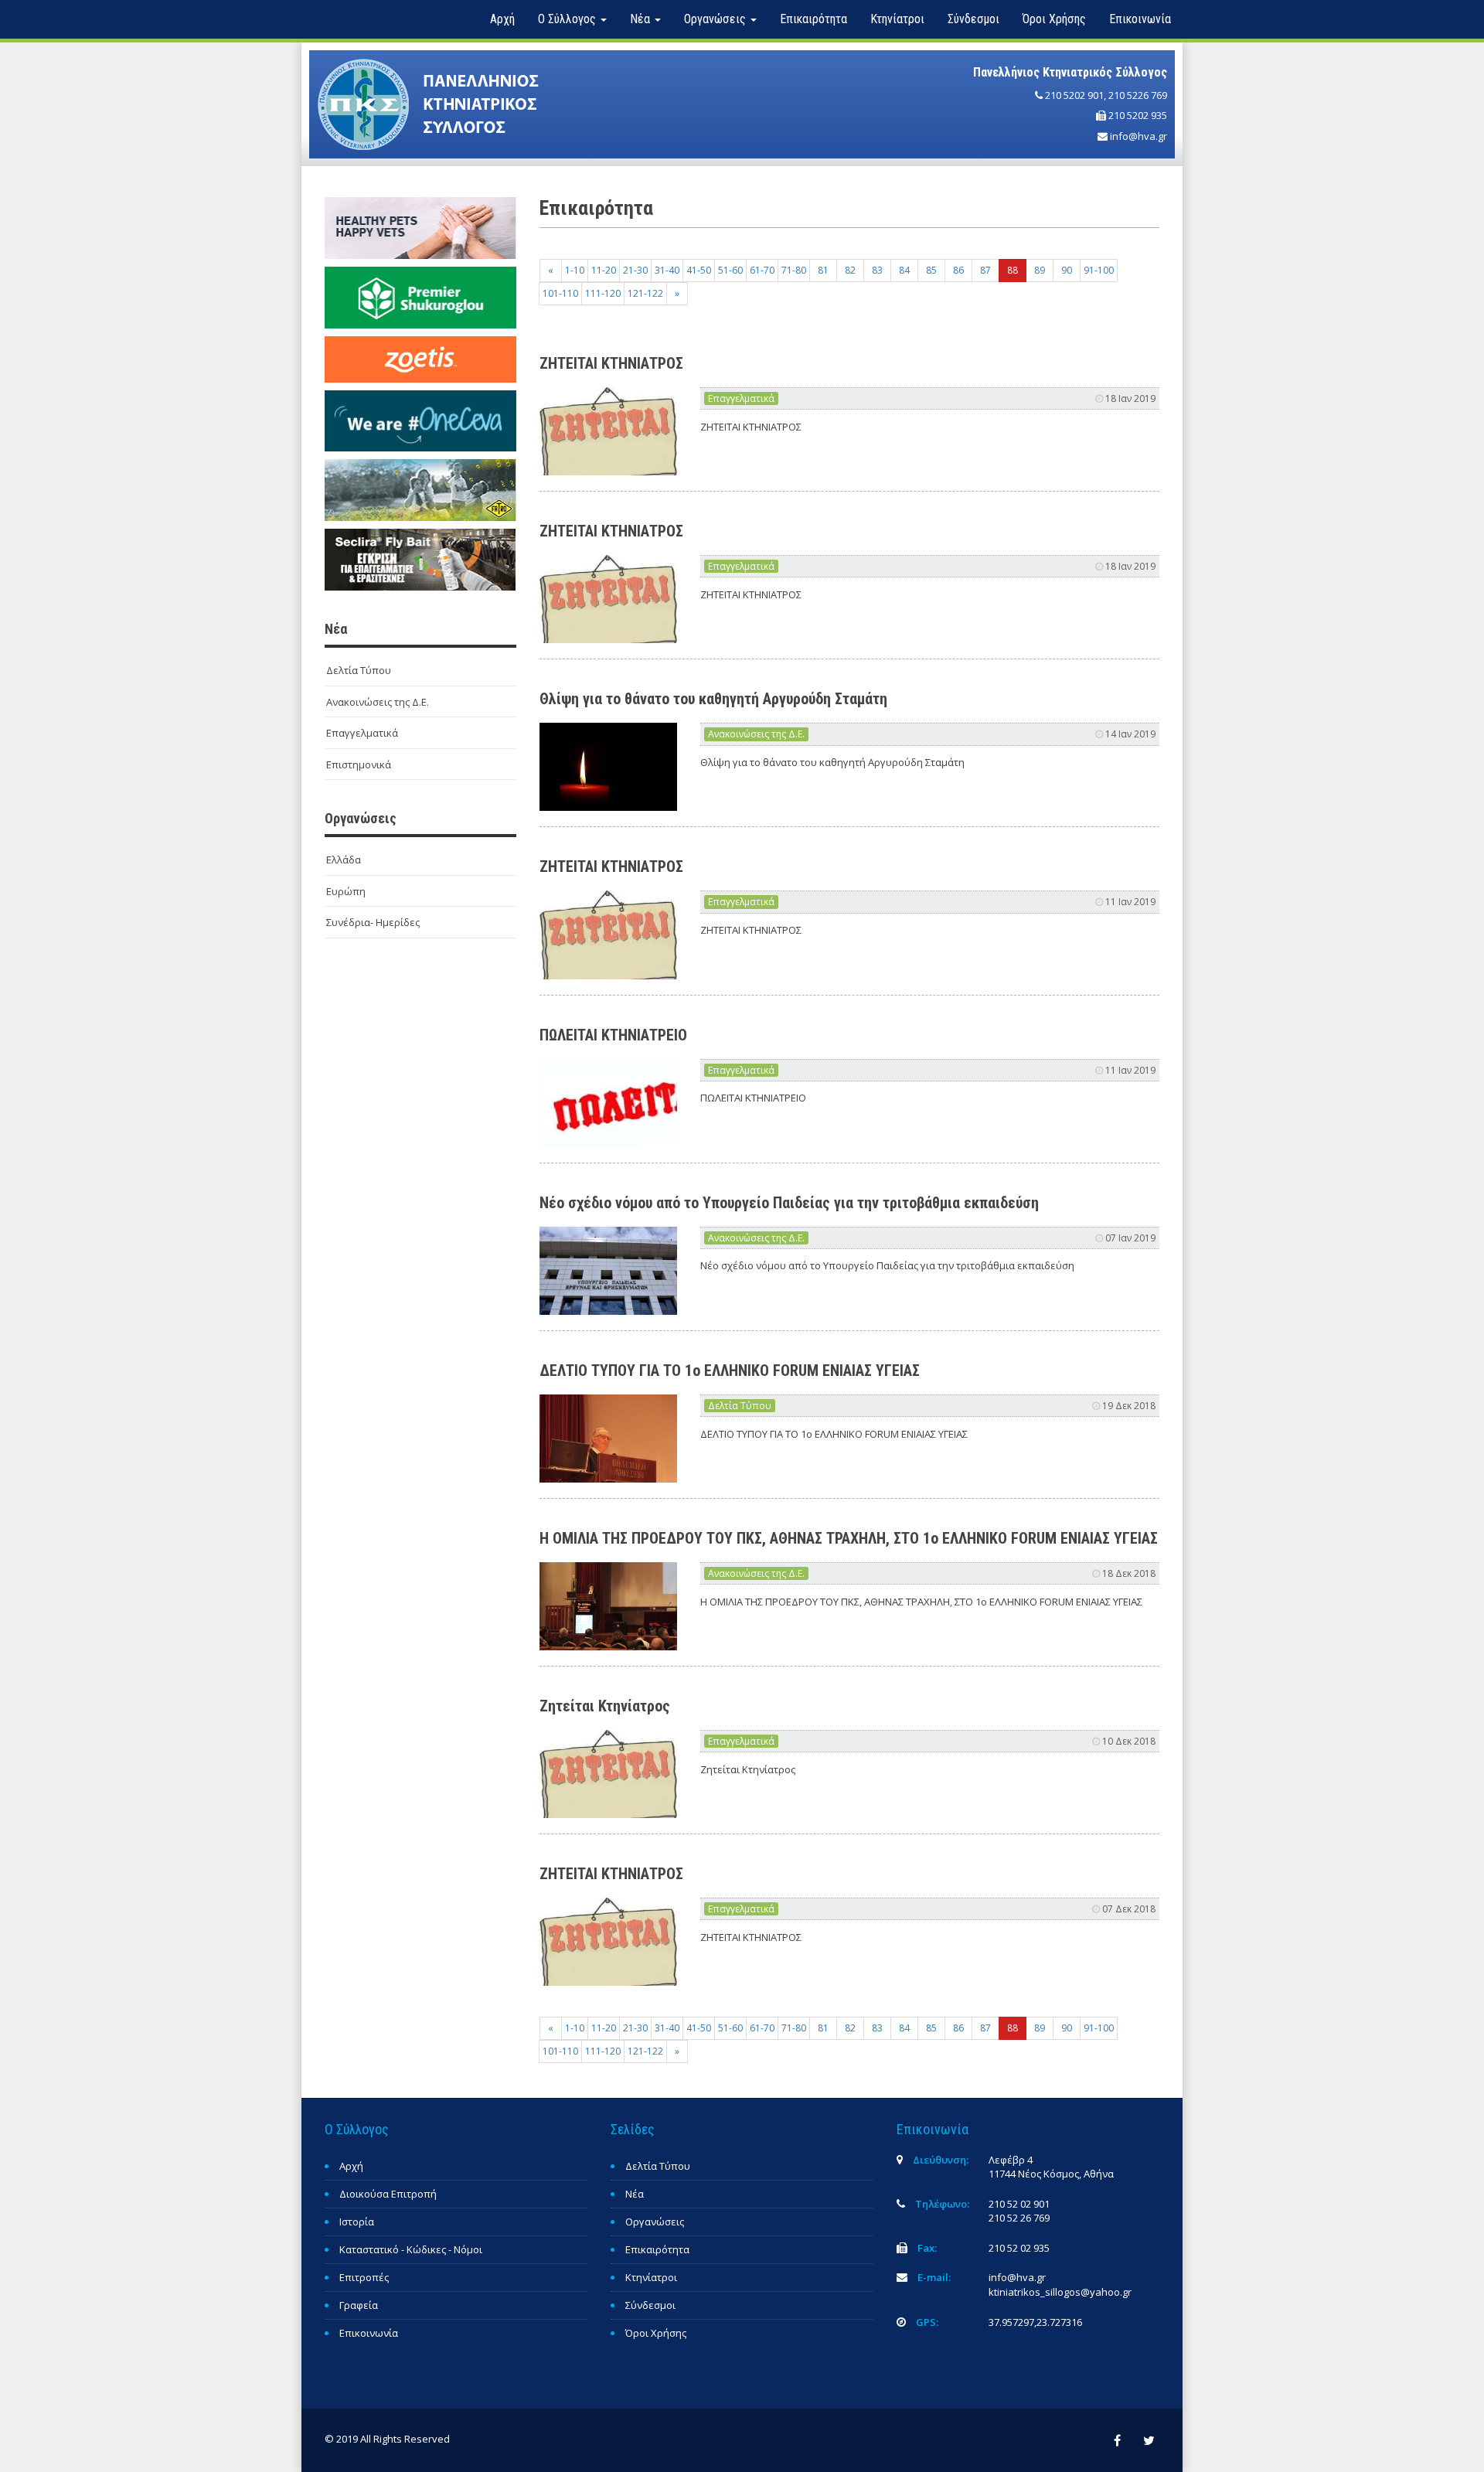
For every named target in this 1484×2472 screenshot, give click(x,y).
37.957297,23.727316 (1035, 2322)
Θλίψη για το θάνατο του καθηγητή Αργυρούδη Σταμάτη (713, 699)
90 (1067, 270)
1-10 (575, 270)
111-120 (603, 293)
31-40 (667, 270)
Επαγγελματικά (362, 733)
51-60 (730, 270)
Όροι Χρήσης (1054, 19)
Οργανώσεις (655, 2222)
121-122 (645, 293)
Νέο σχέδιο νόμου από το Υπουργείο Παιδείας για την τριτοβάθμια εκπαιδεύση (789, 1203)
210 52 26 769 (1019, 2218)
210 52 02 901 (1019, 2204)
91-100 (1099, 270)
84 (904, 270)
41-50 (699, 270)
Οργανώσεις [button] (716, 19)
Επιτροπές (364, 2277)
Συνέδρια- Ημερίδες (373, 922)
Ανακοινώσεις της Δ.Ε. (378, 702)
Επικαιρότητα (813, 19)
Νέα (635, 2194)
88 (1013, 270)
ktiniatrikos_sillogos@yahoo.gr (1060, 2292)
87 (985, 270)
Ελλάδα (344, 860)
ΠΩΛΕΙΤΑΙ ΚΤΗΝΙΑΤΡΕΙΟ (613, 1035)
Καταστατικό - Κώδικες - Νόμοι (411, 2249)
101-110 (560, 293)
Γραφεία (359, 2305)
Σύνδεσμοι (973, 19)
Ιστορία (357, 2222)
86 (958, 270)
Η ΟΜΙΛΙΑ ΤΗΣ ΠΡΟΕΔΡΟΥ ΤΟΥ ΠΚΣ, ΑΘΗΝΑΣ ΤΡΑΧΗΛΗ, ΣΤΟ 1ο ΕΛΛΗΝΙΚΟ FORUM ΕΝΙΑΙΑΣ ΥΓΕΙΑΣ (849, 1538)
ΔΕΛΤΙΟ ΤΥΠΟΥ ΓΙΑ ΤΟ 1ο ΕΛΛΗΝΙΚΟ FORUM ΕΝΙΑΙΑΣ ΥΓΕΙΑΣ (730, 1370)
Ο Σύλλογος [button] (568, 19)
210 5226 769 (1138, 95)
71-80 (794, 270)
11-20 (604, 270)
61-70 (762, 270)
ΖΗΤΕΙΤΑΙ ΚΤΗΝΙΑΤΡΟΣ (611, 363)
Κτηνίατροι (897, 19)
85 (931, 270)
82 (850, 270)
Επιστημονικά (359, 764)
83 (877, 270)
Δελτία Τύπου (359, 670)
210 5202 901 (1074, 95)
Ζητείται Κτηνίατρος (605, 1706)
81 (823, 270)
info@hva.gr (1139, 136)
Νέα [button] (642, 19)
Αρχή (502, 19)
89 (1040, 270)
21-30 (635, 270)
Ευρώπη (346, 891)
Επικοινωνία (1140, 19)
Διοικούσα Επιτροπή (388, 2194)
